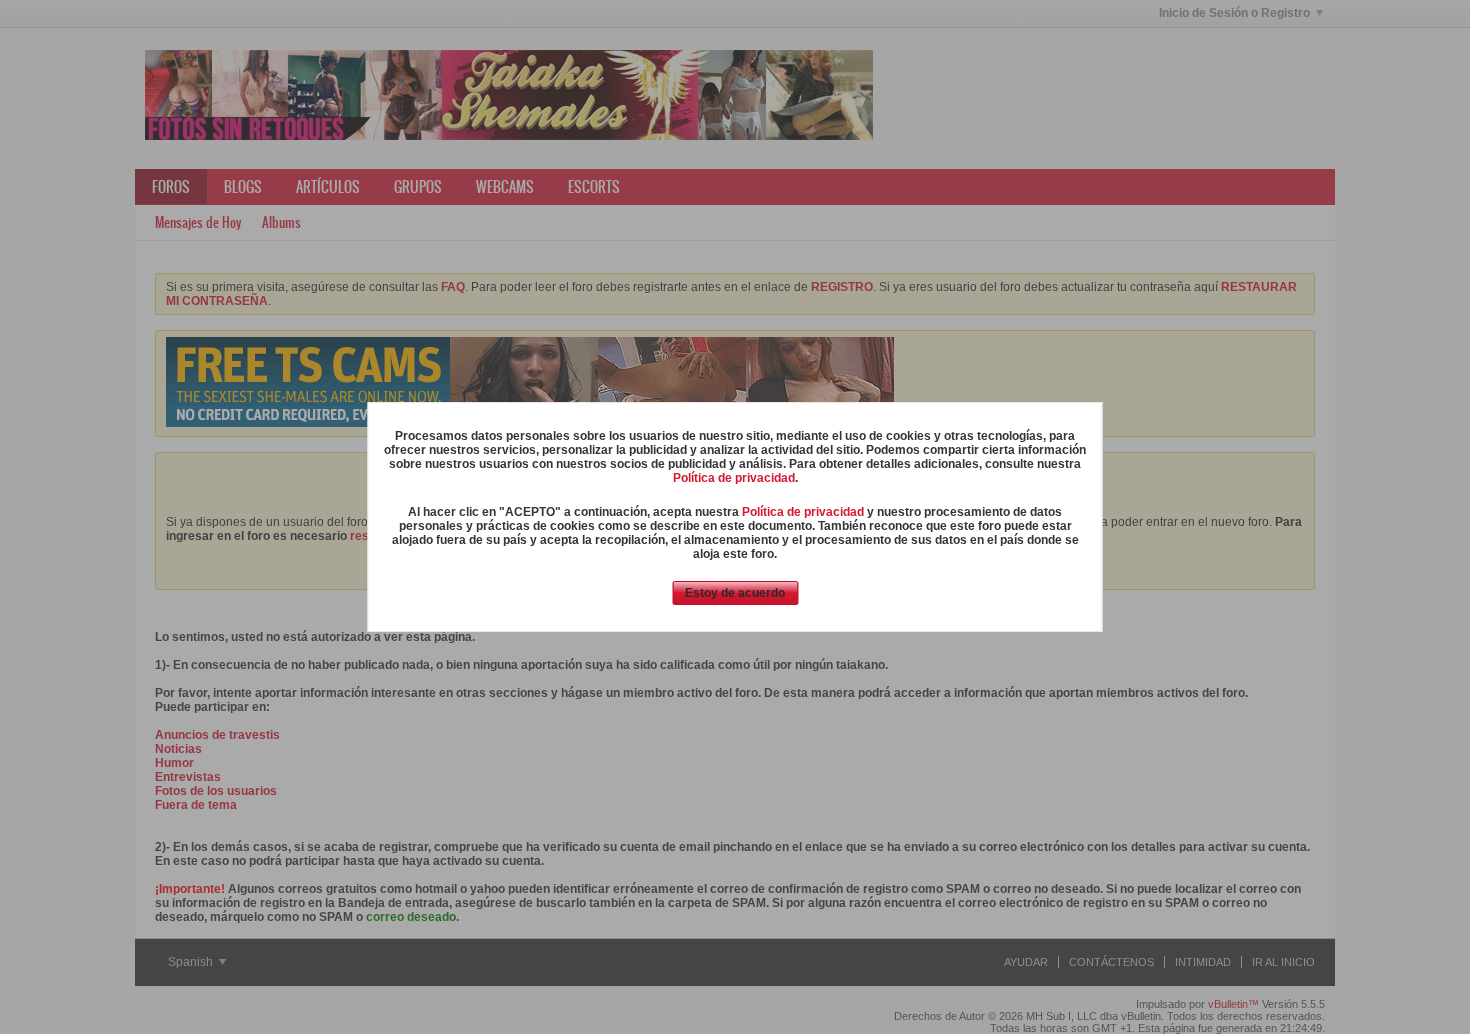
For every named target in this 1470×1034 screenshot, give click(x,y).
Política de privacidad (734, 478)
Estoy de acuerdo (735, 593)
